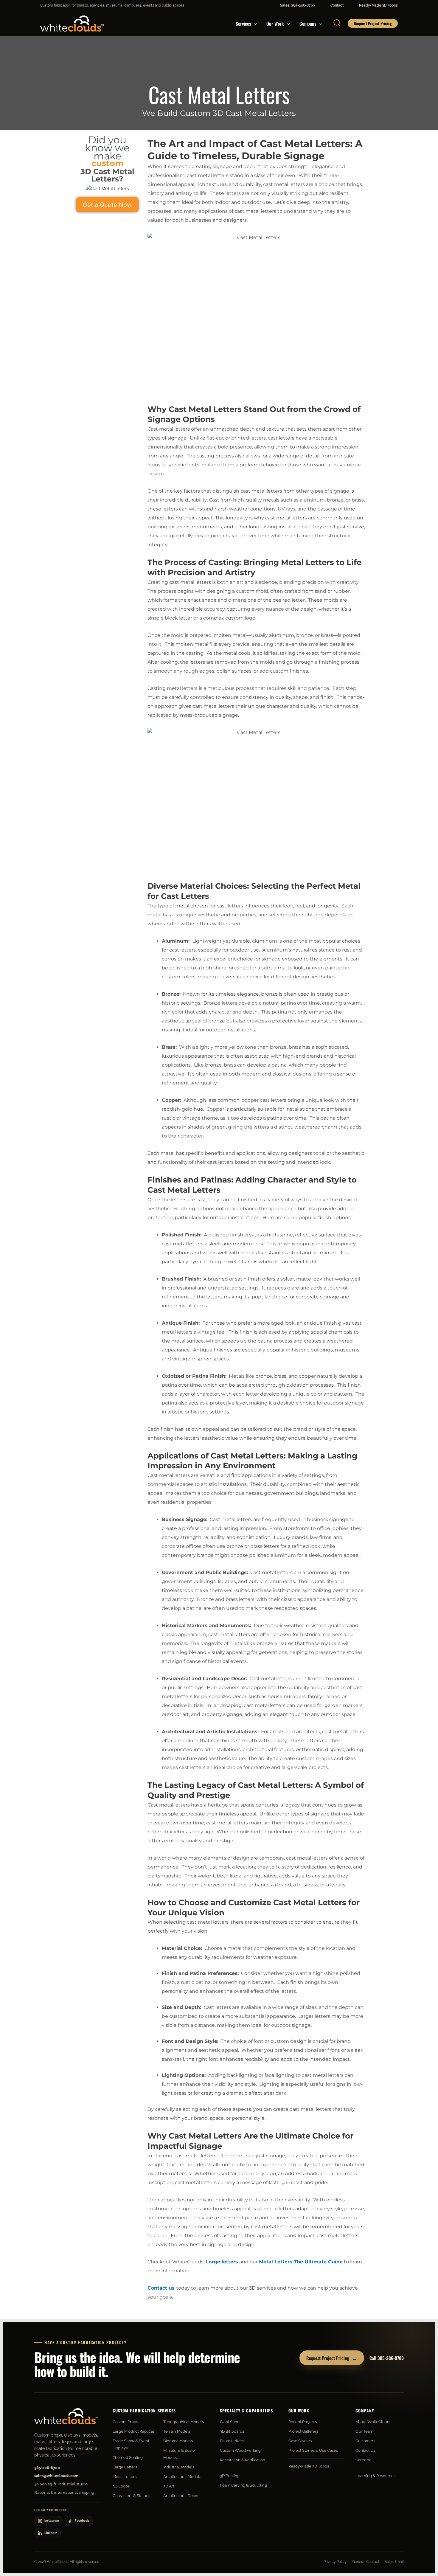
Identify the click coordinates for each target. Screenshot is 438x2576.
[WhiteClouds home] (66, 2416)
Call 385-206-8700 (387, 2358)
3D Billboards (232, 2431)
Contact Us (365, 2450)
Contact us (161, 2288)
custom (107, 163)
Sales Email (394, 2562)
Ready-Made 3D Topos (378, 5)
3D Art (169, 2486)
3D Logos (121, 2486)
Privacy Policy (335, 2562)
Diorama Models (178, 2441)
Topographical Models (184, 2422)
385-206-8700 (47, 2468)
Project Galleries (303, 2431)
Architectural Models (182, 2477)
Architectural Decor (181, 2496)
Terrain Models (177, 2431)
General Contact (366, 2562)
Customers (365, 2441)
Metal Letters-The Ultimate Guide (301, 2262)
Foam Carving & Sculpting (243, 2485)
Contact (337, 5)
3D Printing (230, 2476)
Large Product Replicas (134, 2431)
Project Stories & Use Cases (313, 2450)
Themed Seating (128, 2458)
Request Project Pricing (332, 2358)
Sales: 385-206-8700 (298, 5)
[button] (254, 24)
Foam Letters (232, 2441)
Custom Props (125, 2422)
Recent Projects (303, 2422)
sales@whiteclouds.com (56, 2476)
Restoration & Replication (243, 2460)
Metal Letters (125, 2477)
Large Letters (125, 2467)
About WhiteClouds (373, 2422)
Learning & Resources (375, 2476)
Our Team (364, 2431)
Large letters (221, 2262)
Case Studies (300, 2441)
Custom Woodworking (240, 2450)
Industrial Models (179, 2467)
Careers (363, 2460)
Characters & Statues (131, 2496)
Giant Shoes (231, 2422)
